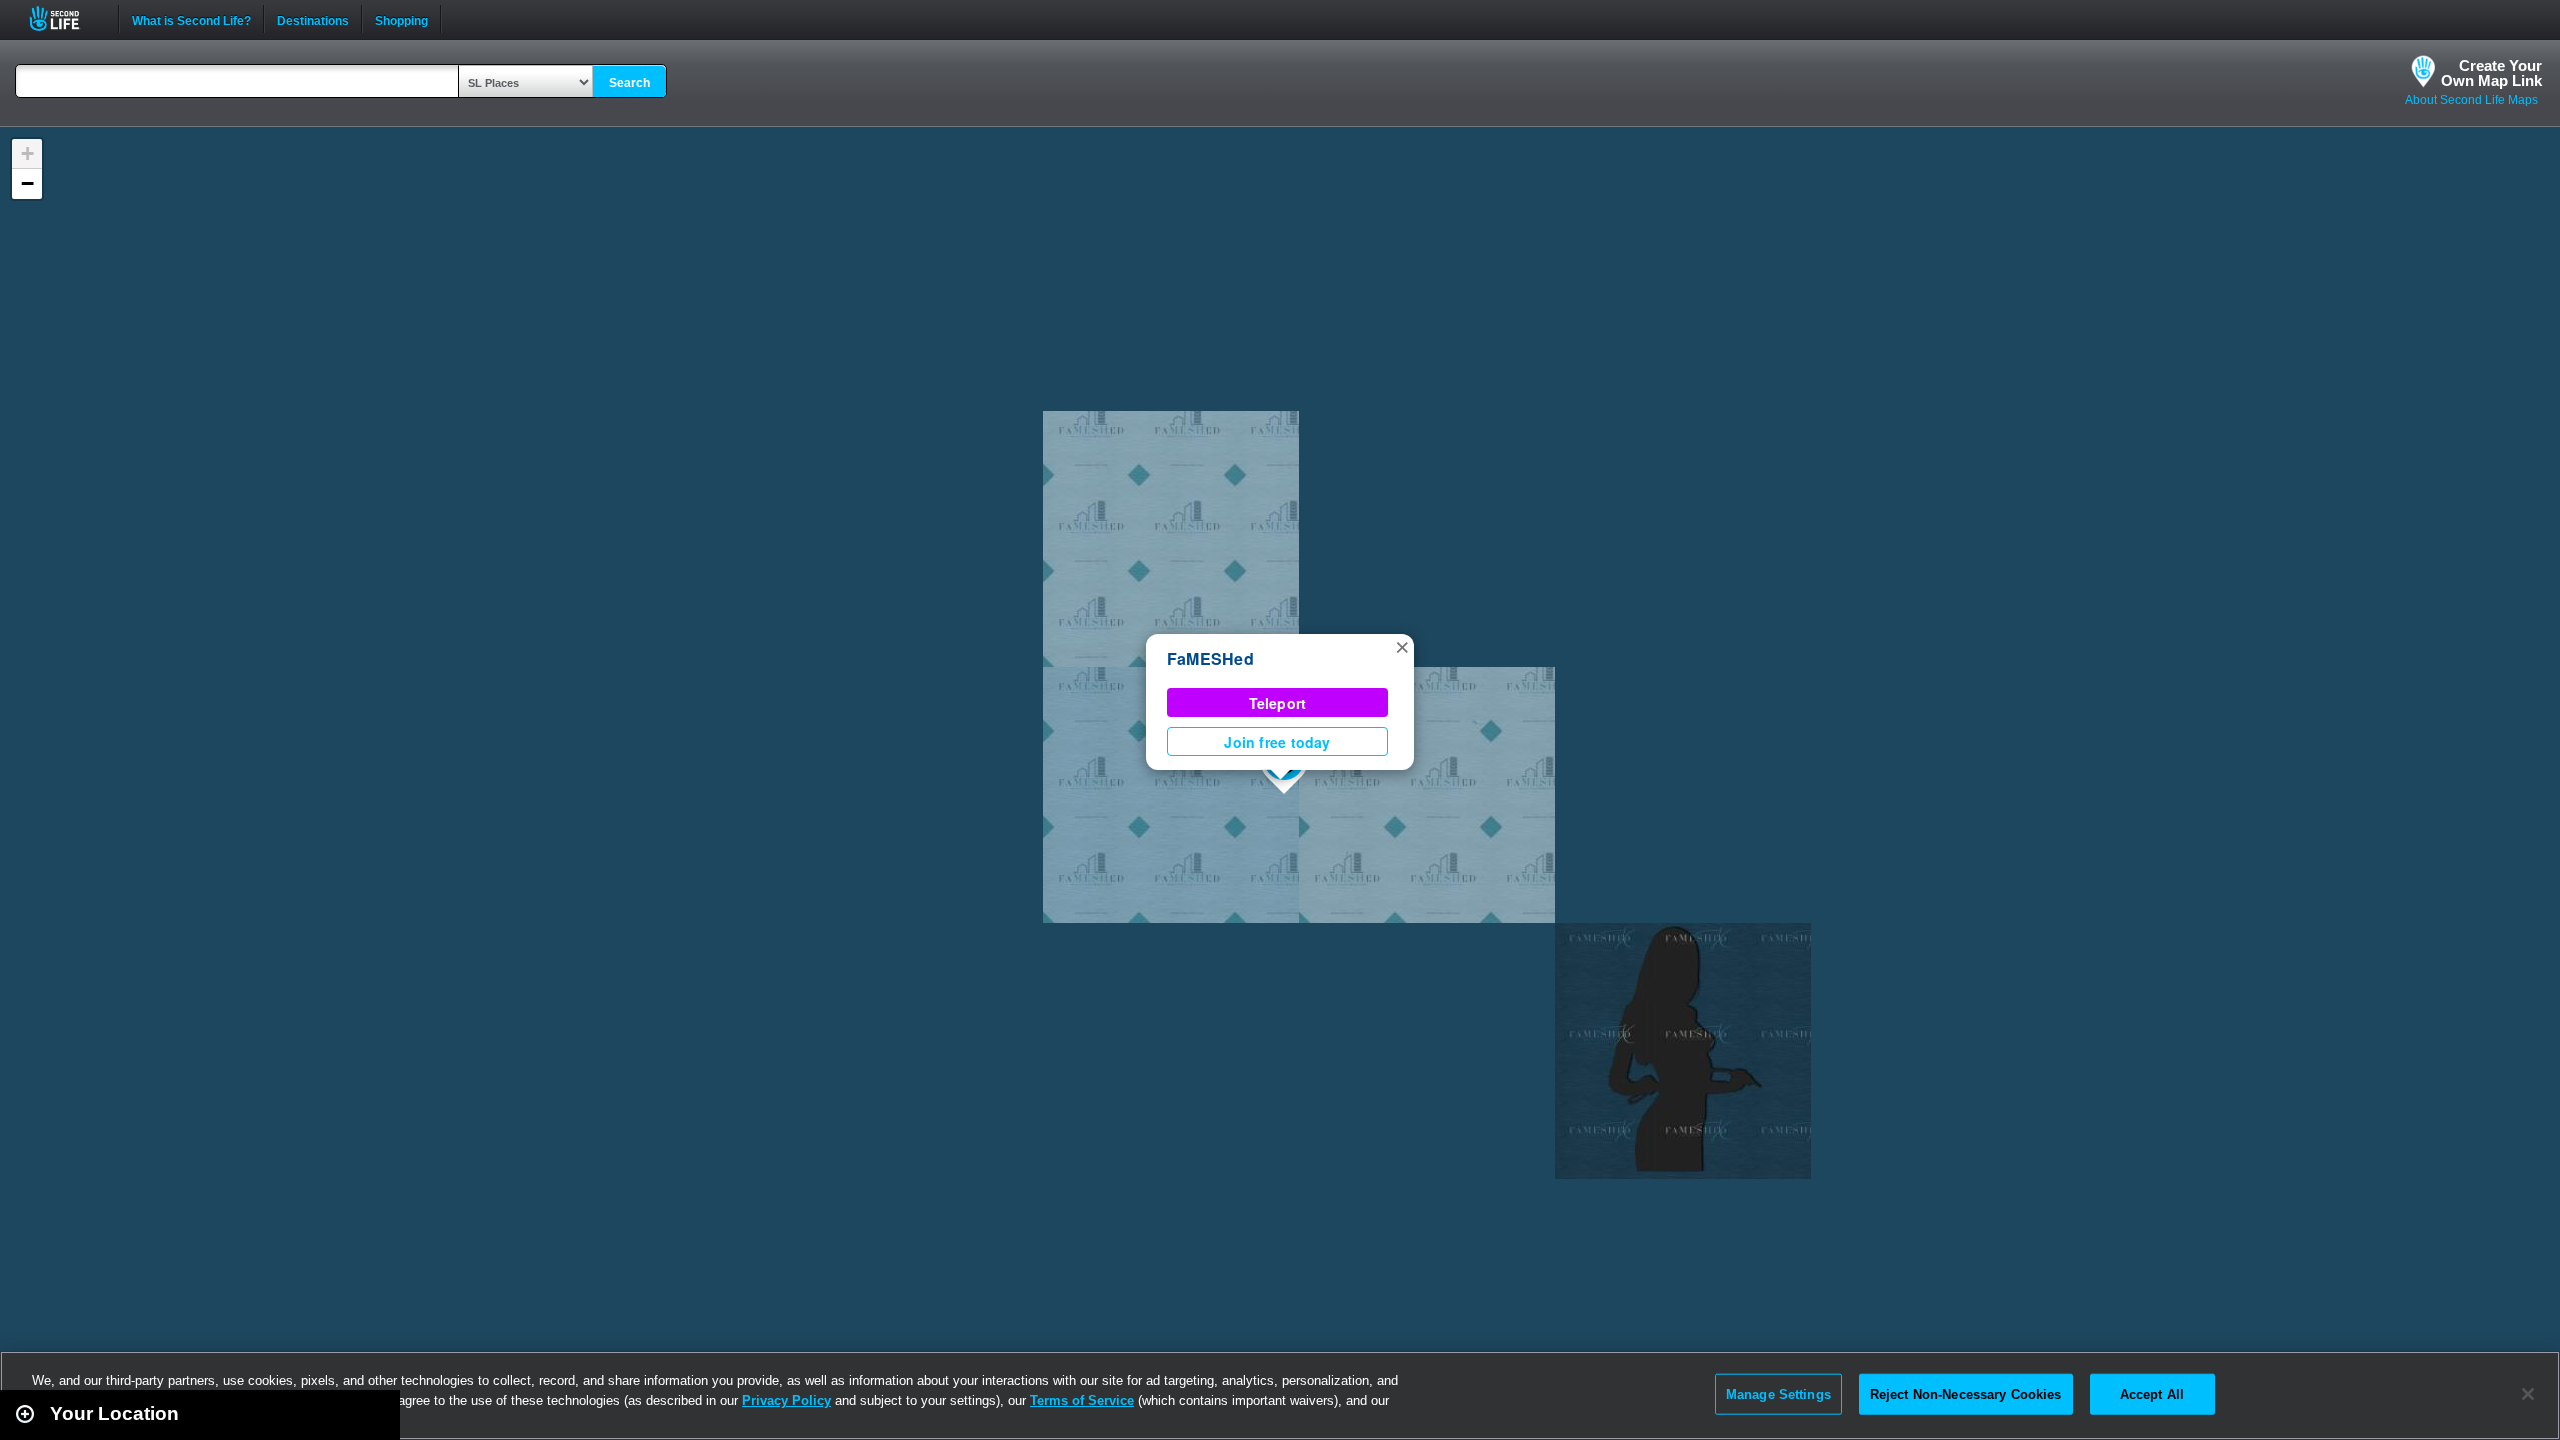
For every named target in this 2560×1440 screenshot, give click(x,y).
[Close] (2528, 1394)
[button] (1402, 646)
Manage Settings (1778, 1393)
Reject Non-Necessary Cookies (1966, 1393)
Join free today (1277, 742)
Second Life (65, 18)
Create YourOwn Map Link (2491, 73)
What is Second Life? (191, 19)
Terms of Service (1082, 1400)
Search (629, 83)
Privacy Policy (786, 1400)
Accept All (2152, 1393)
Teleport (1278, 703)
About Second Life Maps (2471, 100)
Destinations (313, 19)
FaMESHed (1210, 658)
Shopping (401, 19)
